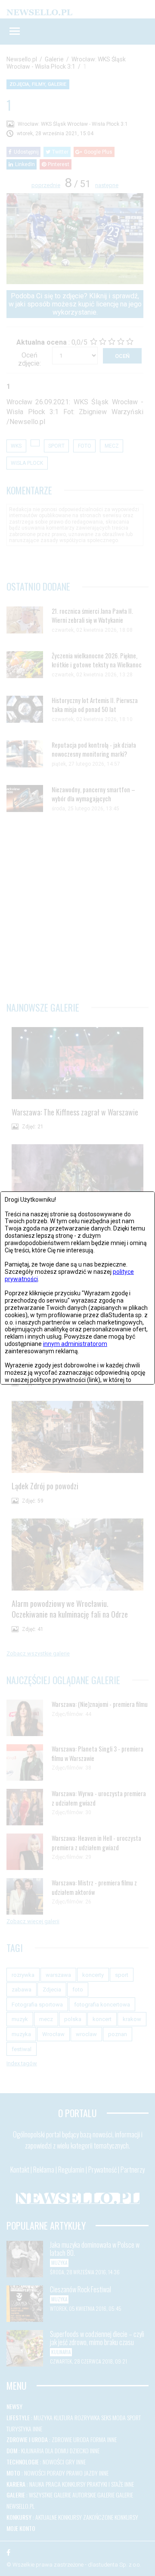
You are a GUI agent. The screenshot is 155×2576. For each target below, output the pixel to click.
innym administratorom (75, 1344)
